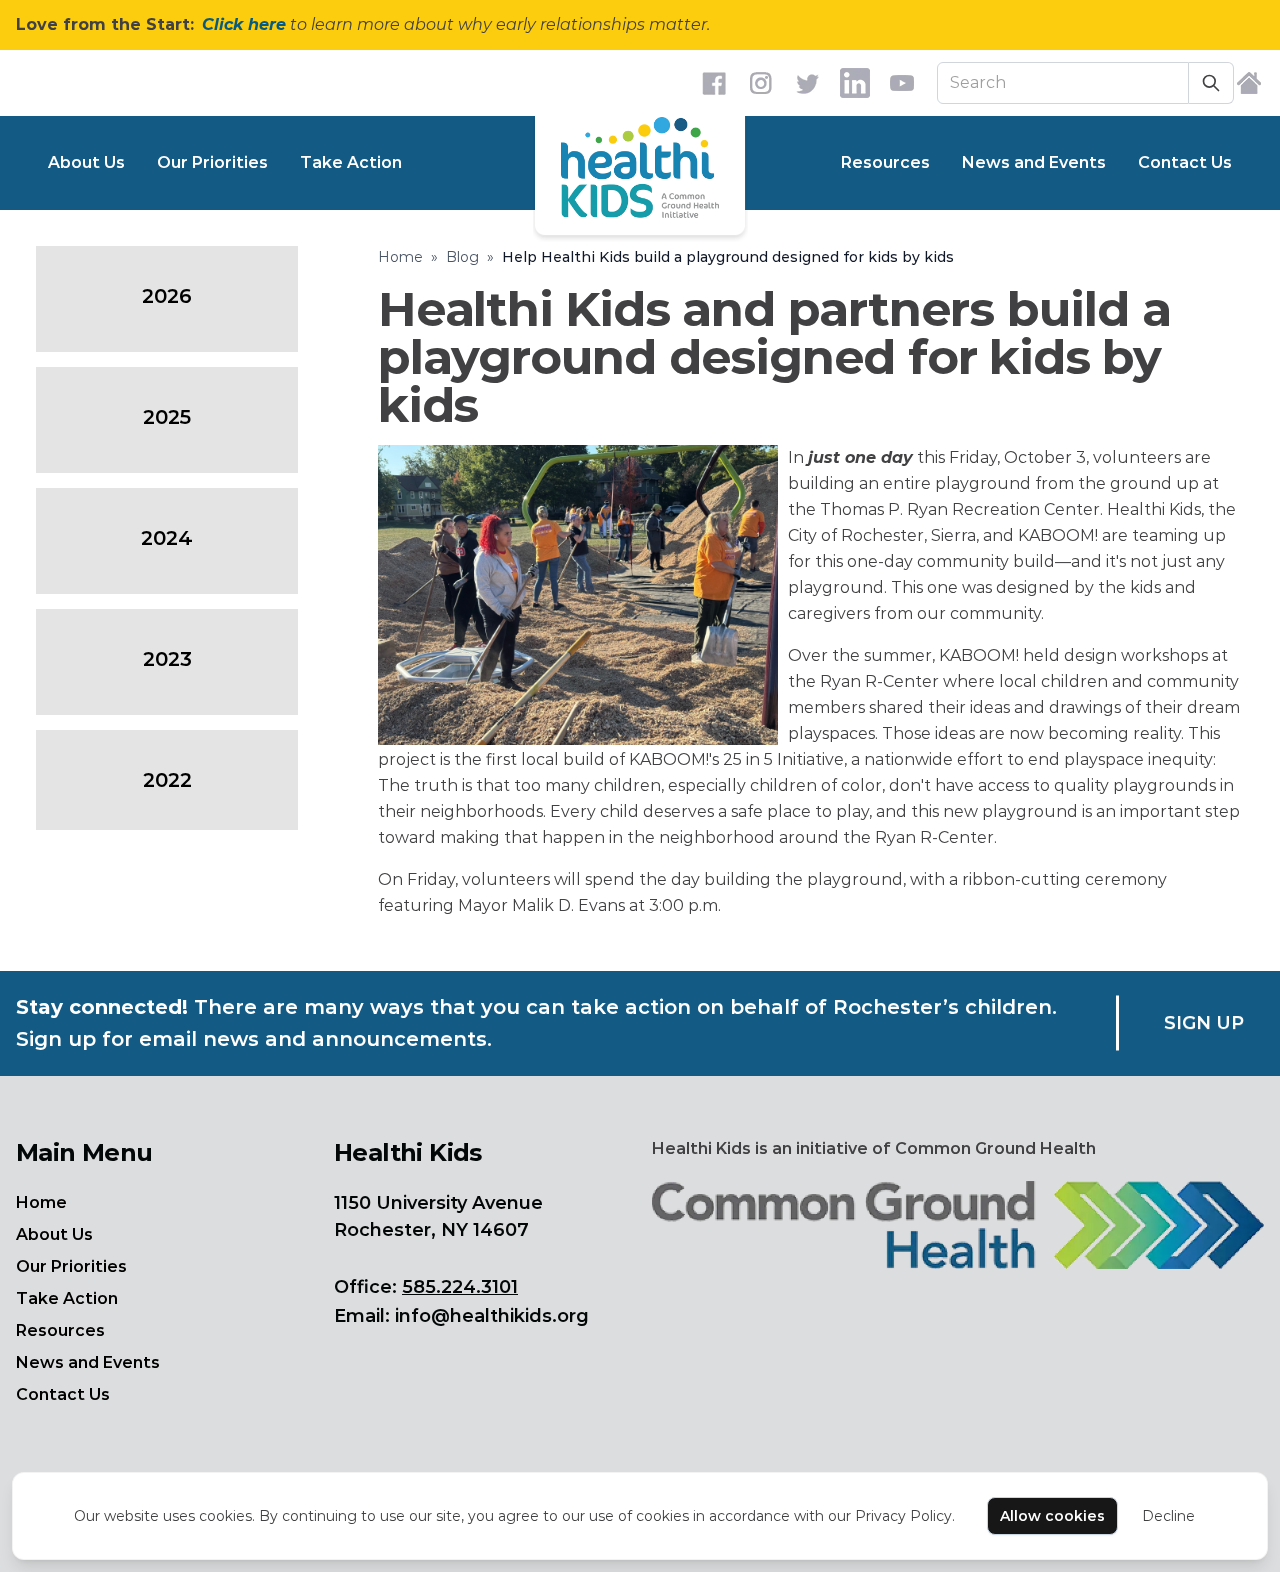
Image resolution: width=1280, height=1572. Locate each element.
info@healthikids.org (492, 1316)
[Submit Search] (1211, 83)
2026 (167, 296)
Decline (1168, 1516)
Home (400, 257)
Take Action (351, 162)
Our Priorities (212, 162)
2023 (167, 659)
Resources (885, 162)
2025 (167, 417)
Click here (244, 24)
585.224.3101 (460, 1287)
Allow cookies (1052, 1516)
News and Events (1034, 162)
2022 (167, 780)
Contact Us (1185, 162)
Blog (462, 257)
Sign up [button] (1204, 1023)
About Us (86, 162)
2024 (167, 538)
